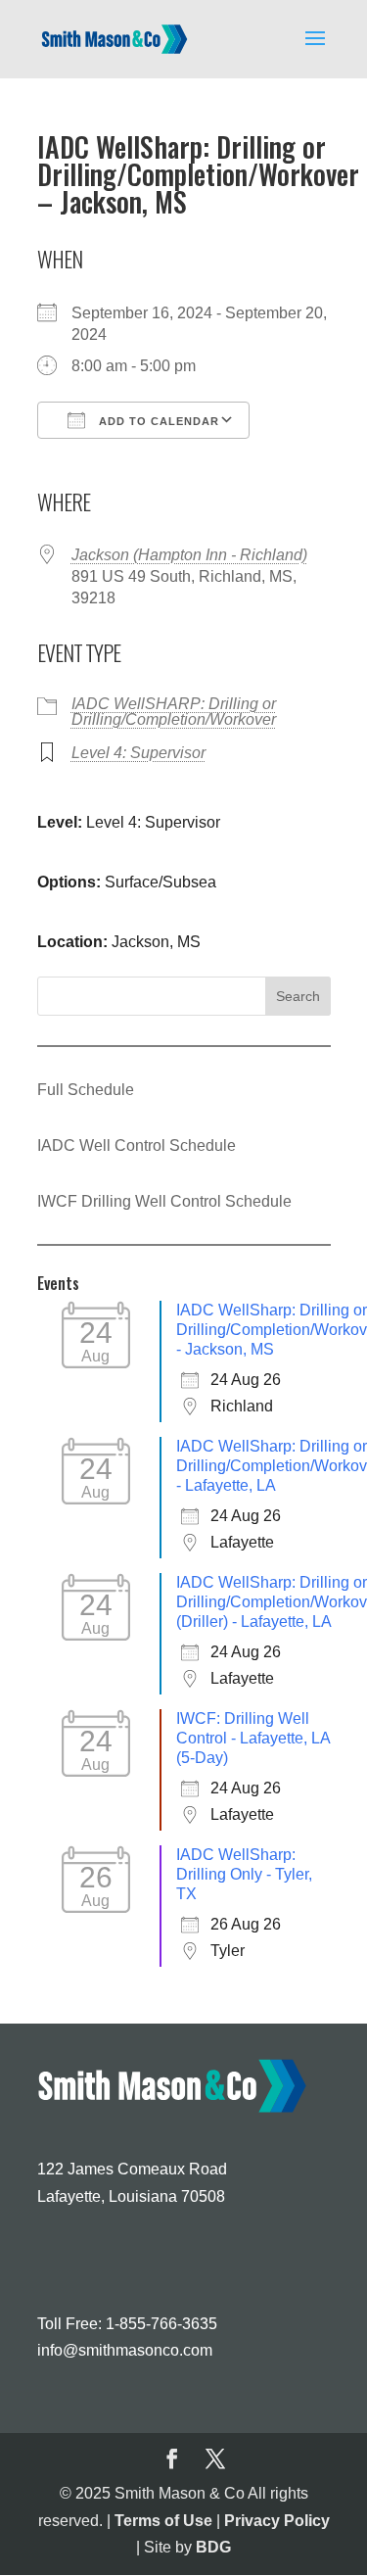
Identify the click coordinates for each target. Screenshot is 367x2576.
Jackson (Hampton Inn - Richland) (189, 555)
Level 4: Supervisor (138, 753)
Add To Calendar (157, 421)
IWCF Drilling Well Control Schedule (164, 1201)
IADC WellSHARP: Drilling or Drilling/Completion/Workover (174, 712)
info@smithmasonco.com (125, 2350)
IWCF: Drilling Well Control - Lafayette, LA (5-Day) (253, 1738)
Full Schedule (86, 1090)
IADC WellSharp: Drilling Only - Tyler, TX (244, 1874)
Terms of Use (163, 2521)
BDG (213, 2547)
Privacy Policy (277, 2521)
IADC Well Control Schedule (137, 1145)
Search (298, 996)
